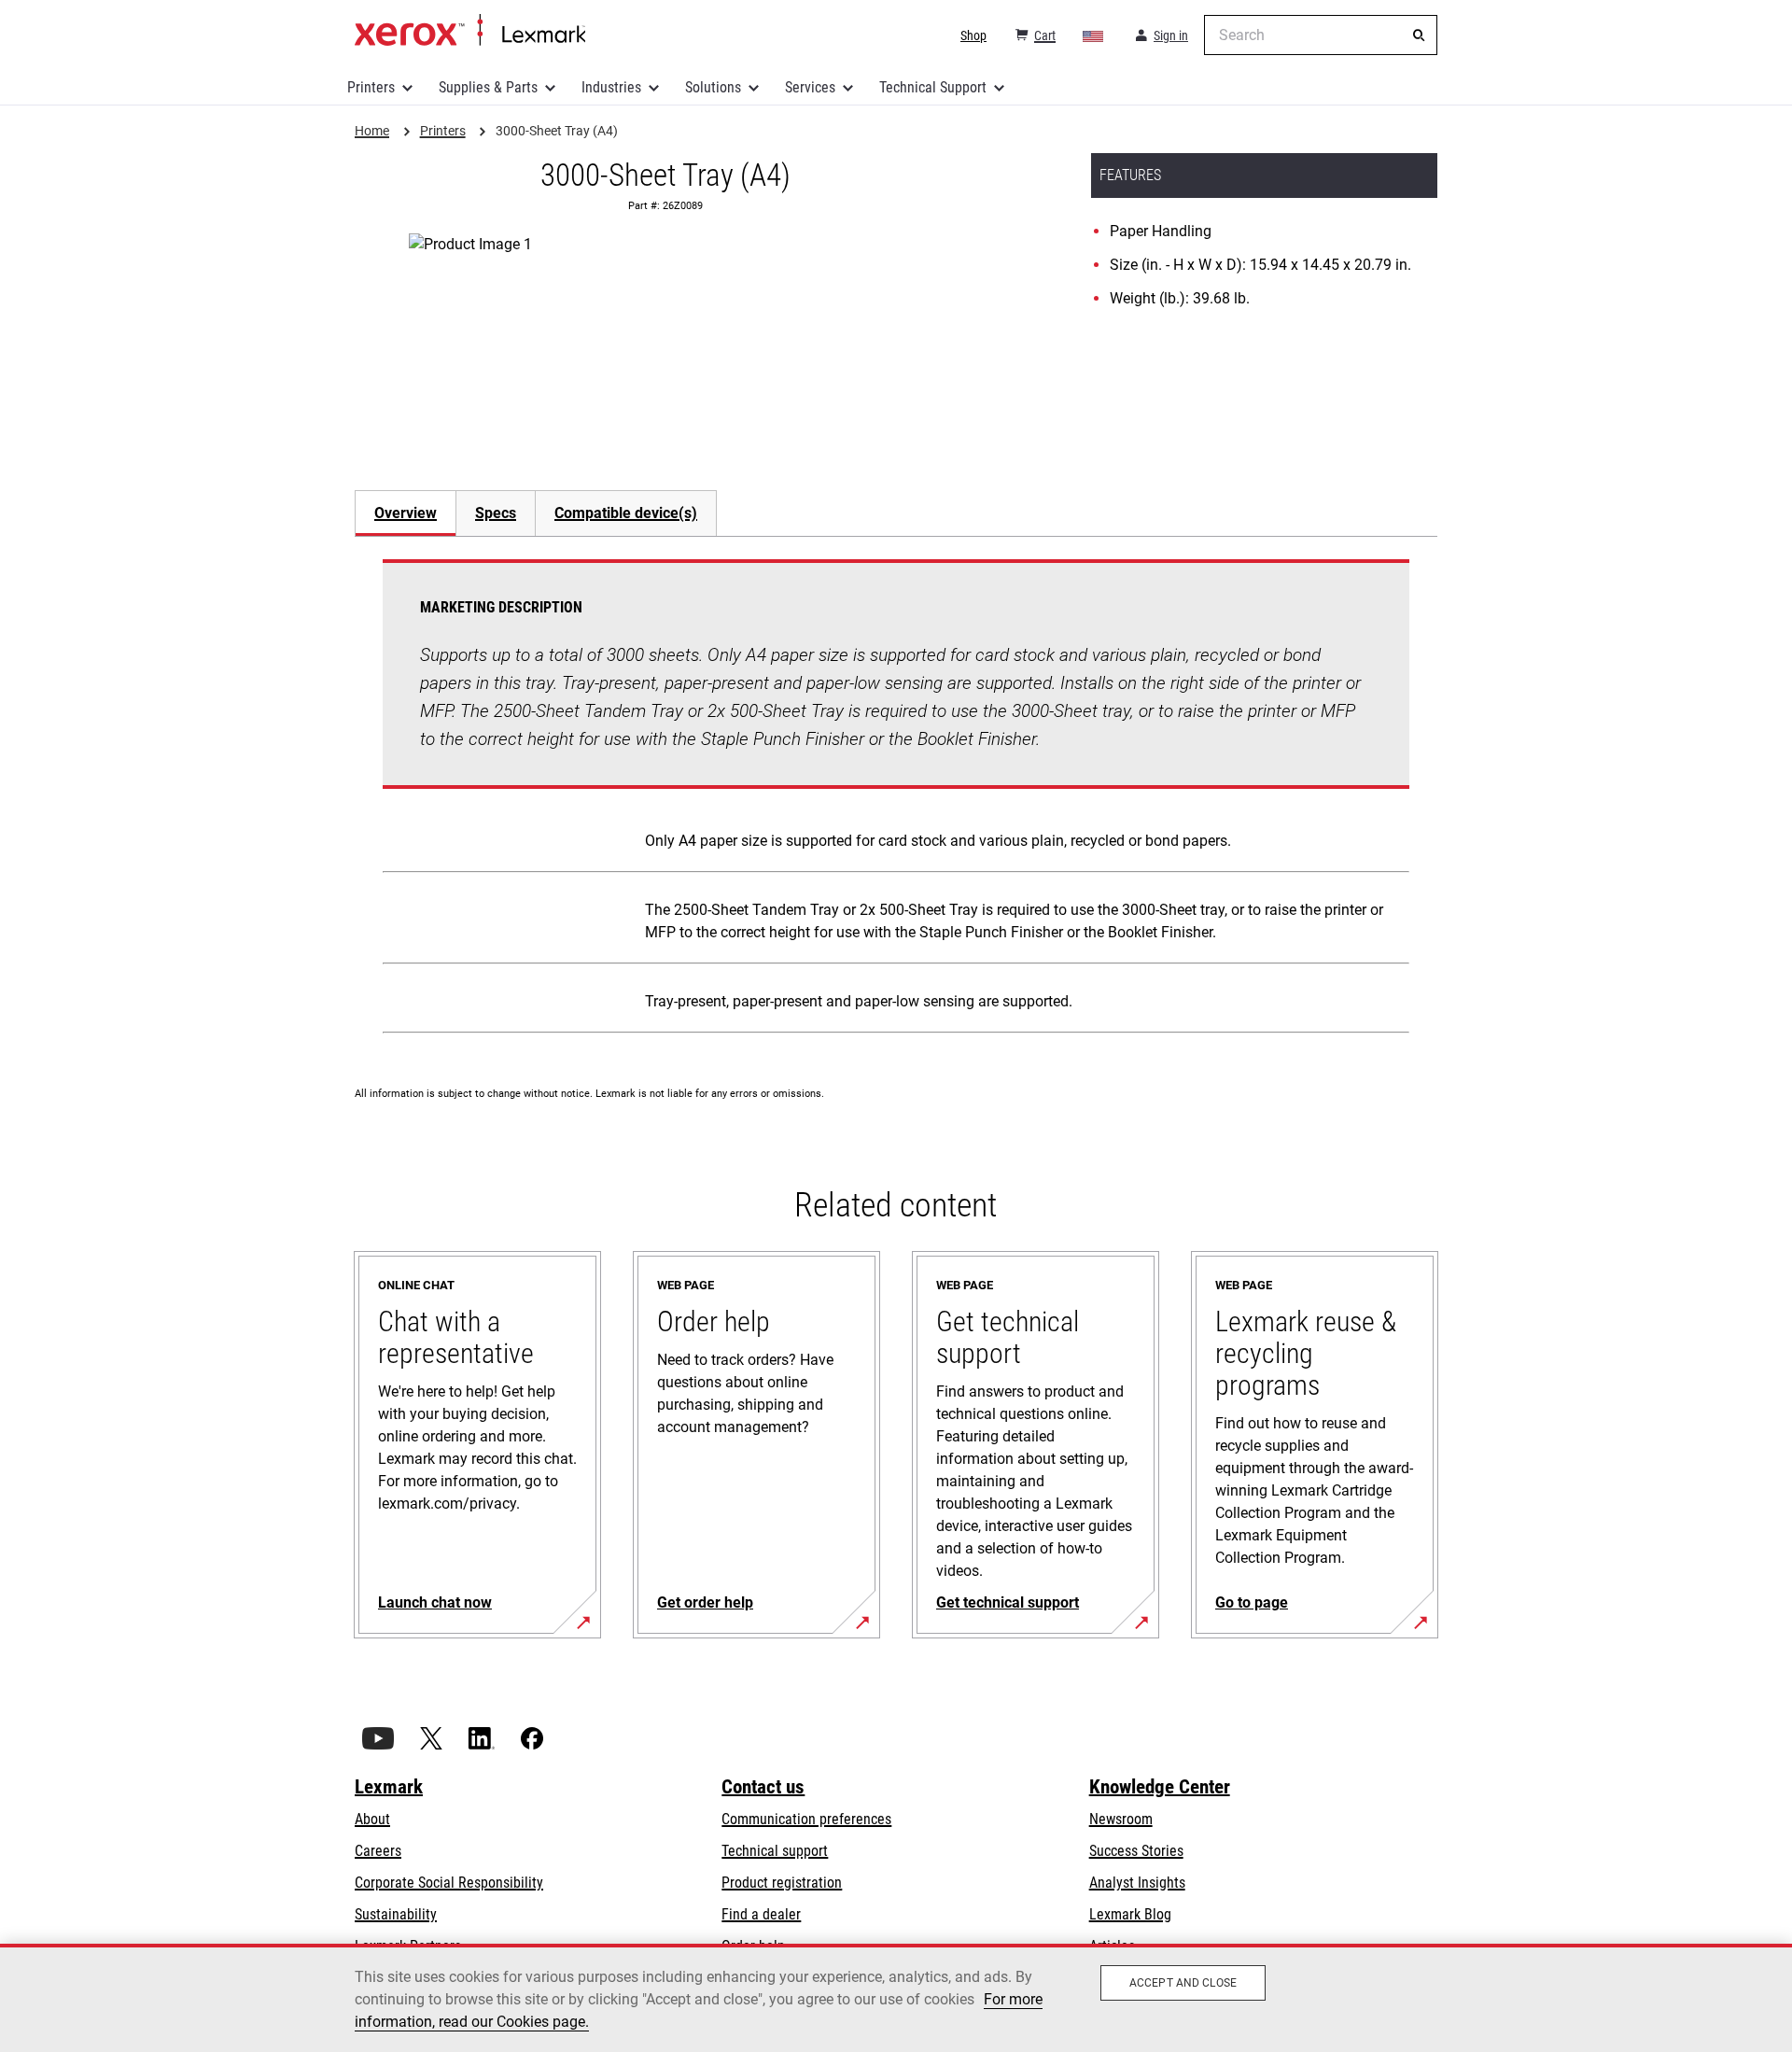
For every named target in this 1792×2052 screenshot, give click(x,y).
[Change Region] (1094, 35)
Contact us (763, 1787)
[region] (896, 1998)
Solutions (713, 87)
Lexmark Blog (1130, 1914)
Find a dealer (761, 1914)
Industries (611, 87)
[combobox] (1321, 35)
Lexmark (389, 1787)
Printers (371, 87)
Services (810, 87)
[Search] (1419, 35)
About (372, 1819)
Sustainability (396, 1914)
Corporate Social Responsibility (449, 1883)
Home (470, 31)
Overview (406, 513)
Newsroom (1121, 1819)
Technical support (775, 1851)
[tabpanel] (896, 800)
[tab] (405, 513)
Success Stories (1136, 1851)
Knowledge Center (1160, 1787)
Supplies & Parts (488, 87)
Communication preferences (806, 1819)
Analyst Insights (1137, 1883)
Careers (378, 1851)
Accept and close (1183, 1983)
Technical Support (933, 87)
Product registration (782, 1883)
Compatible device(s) (626, 513)
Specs (496, 513)
